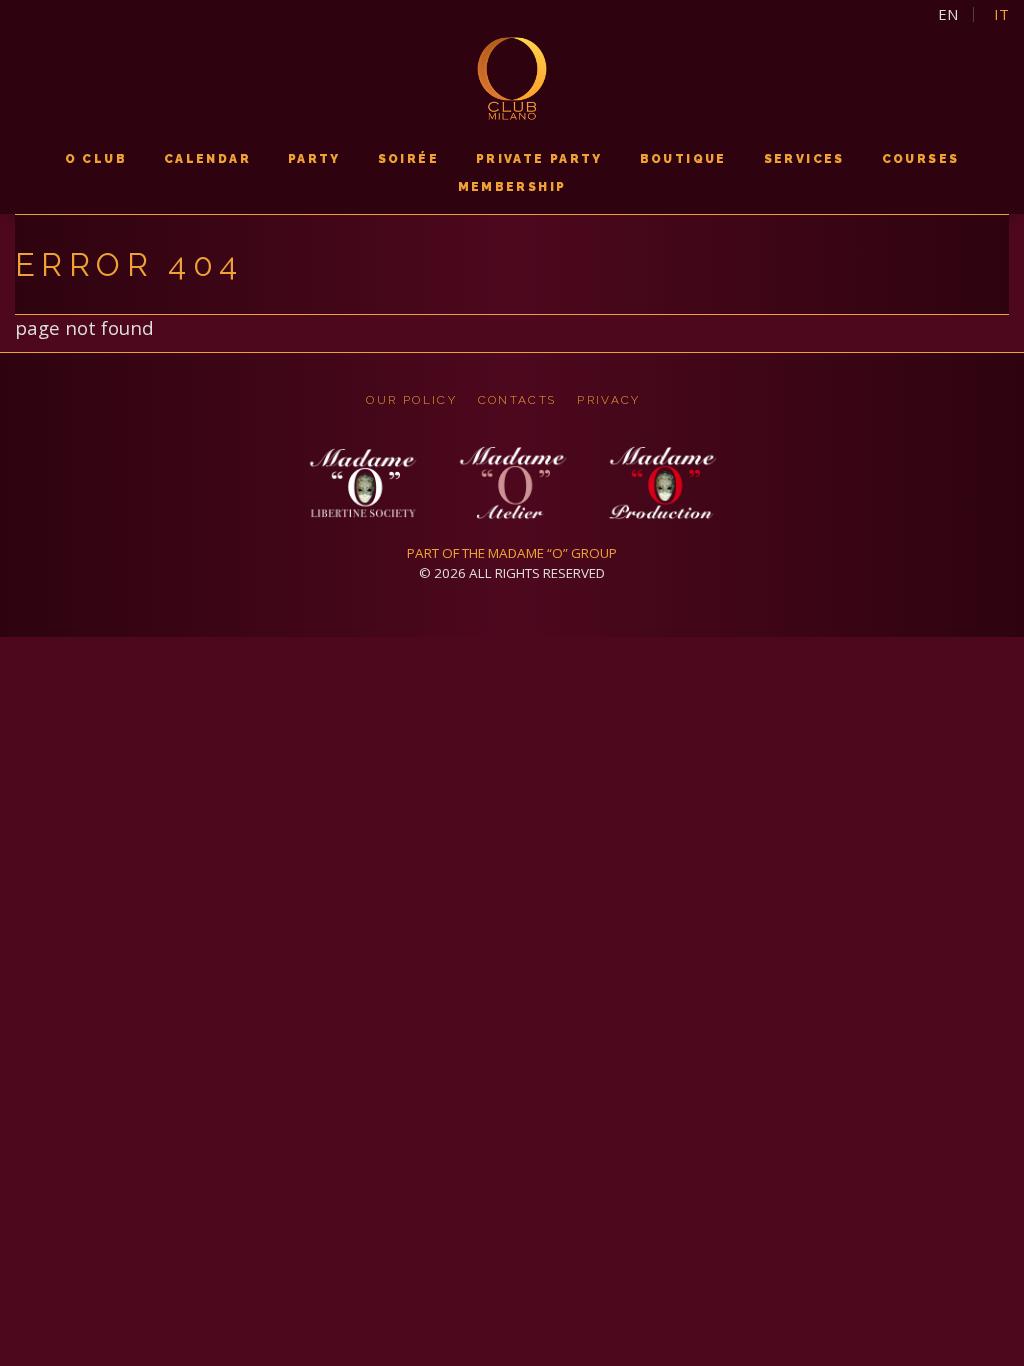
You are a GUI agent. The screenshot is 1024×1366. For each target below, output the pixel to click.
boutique (683, 159)
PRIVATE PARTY (539, 159)
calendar (207, 159)
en (948, 14)
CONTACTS (517, 400)
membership (512, 187)
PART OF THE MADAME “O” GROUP (512, 553)
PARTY (314, 159)
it (1001, 14)
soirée (408, 159)
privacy (608, 400)
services (804, 159)
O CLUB (96, 159)
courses (921, 159)
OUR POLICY (411, 400)
